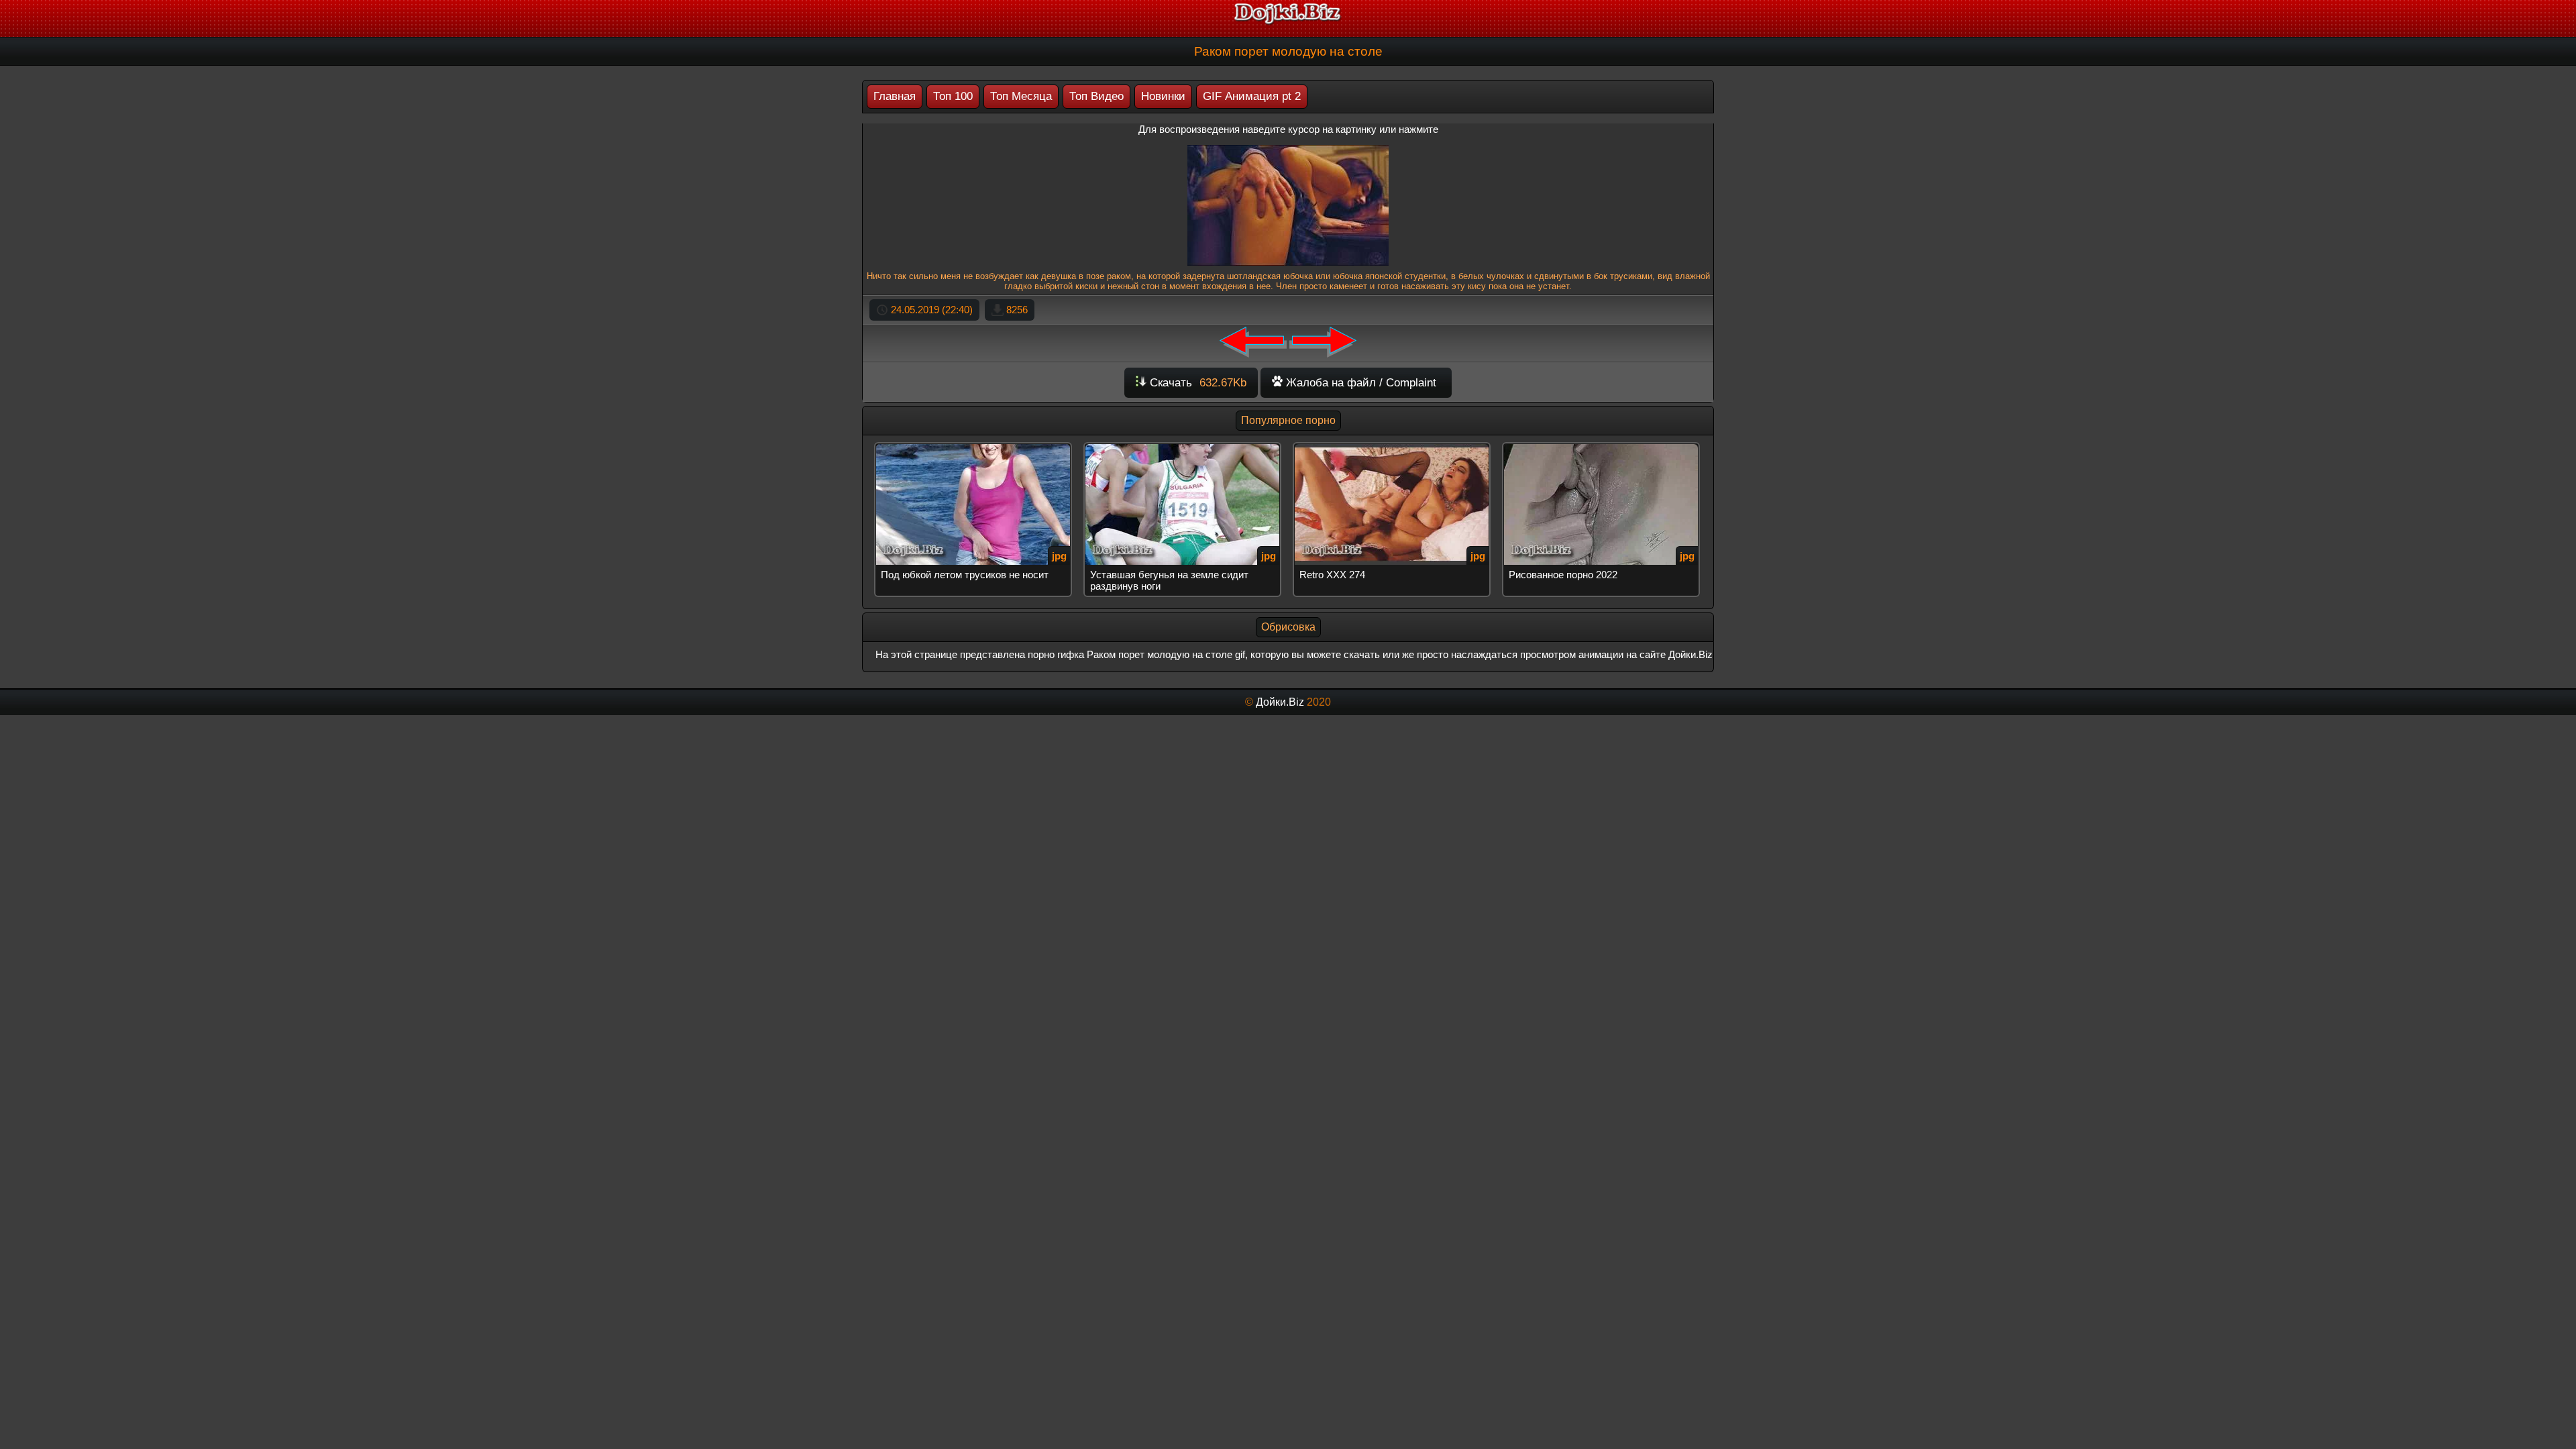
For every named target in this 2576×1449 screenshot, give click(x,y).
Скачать (1196, 383)
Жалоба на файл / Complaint (1359, 383)
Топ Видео (1096, 96)
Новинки (1163, 96)
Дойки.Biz (1280, 702)
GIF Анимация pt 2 (1252, 96)
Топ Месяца (1021, 96)
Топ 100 (953, 96)
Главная (895, 96)
